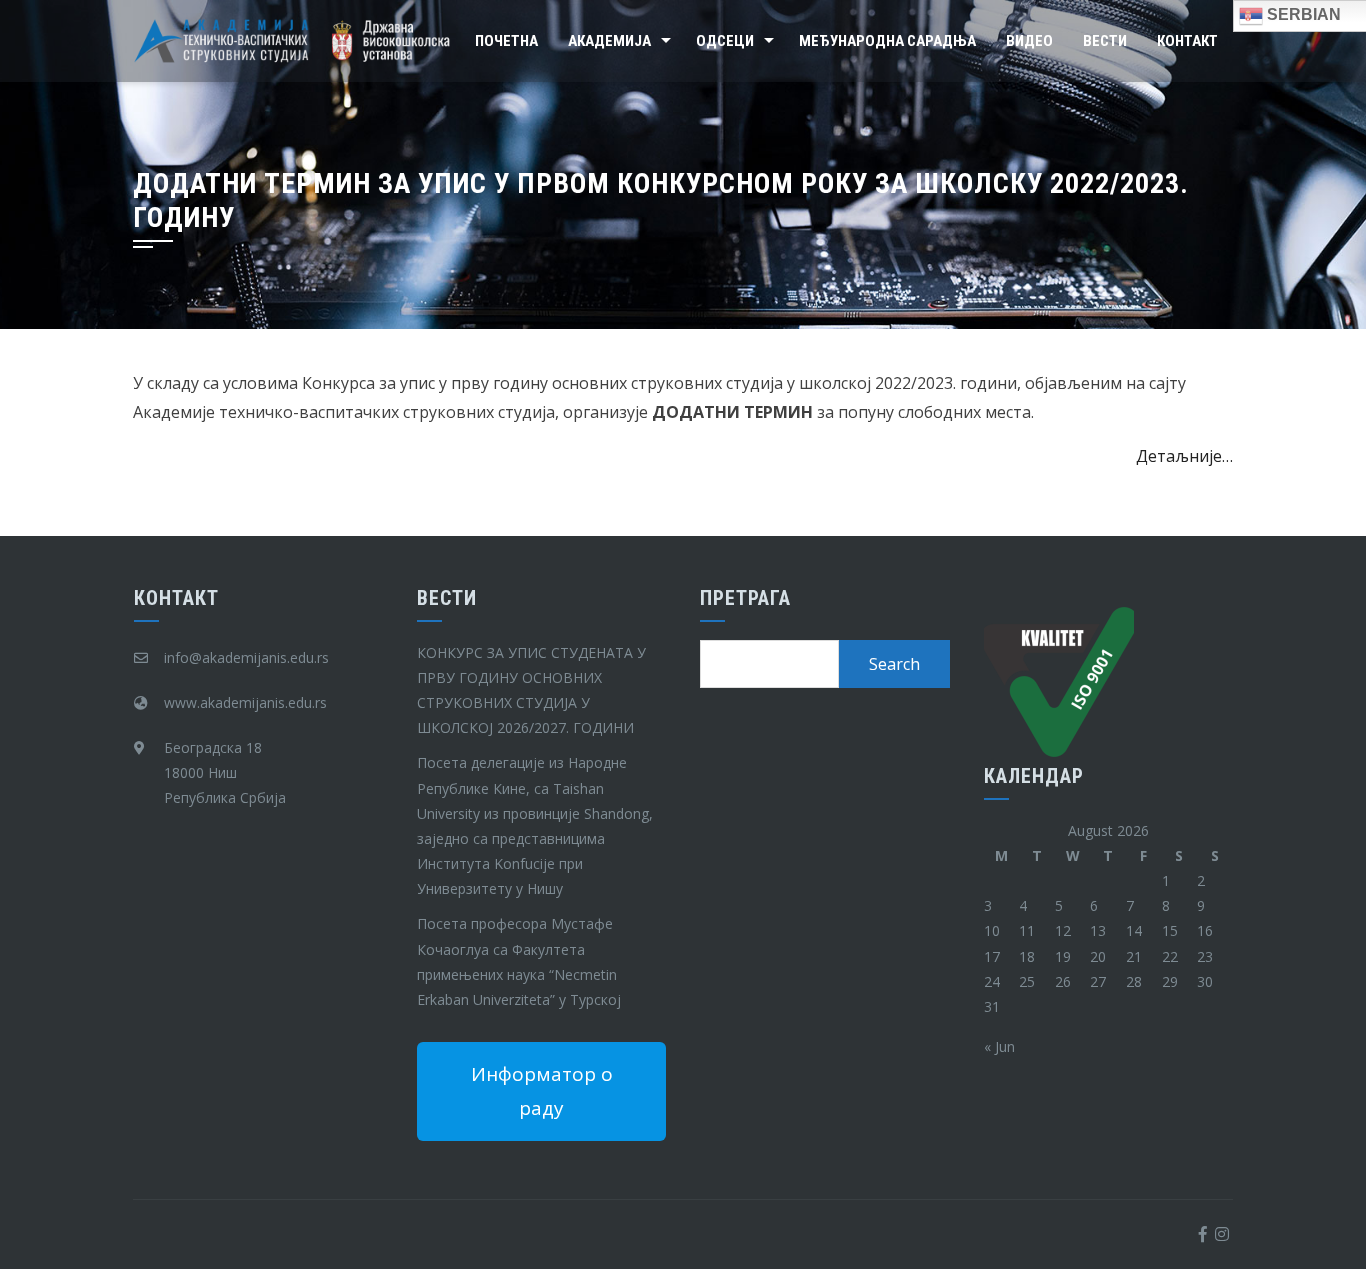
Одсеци (725, 41)
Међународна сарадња (887, 41)
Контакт (1187, 41)
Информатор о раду (542, 1091)
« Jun (999, 1046)
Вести (1105, 41)
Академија (609, 41)
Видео (1029, 41)
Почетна (506, 41)
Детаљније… (1184, 456)
